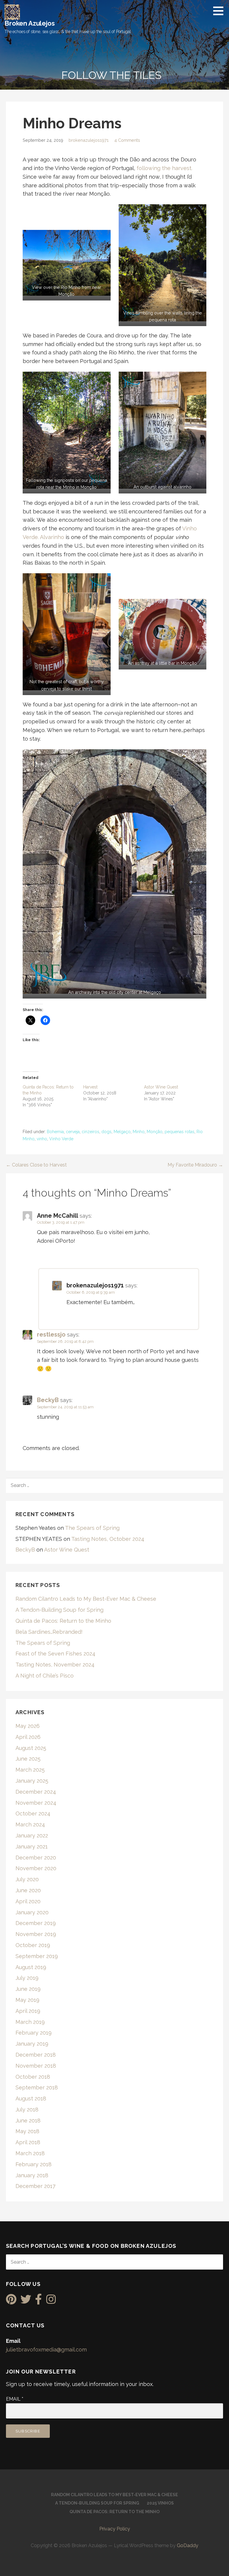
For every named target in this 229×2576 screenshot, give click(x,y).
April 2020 (28, 1901)
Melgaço (122, 1132)
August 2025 (31, 1748)
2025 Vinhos (160, 2503)
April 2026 (28, 1737)
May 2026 (28, 1726)
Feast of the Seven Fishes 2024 (55, 1654)
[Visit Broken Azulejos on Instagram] (51, 2301)
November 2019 (36, 1934)
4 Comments (127, 140)
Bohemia (55, 1132)
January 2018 (32, 2175)
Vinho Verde (61, 1139)
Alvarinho (52, 537)
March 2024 (30, 1824)
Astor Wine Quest (161, 1087)
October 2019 (33, 1945)
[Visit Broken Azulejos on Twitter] (26, 2301)
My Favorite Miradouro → (195, 1165)
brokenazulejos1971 (89, 140)
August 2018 (31, 2098)
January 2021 (32, 1847)
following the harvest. (164, 168)
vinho (42, 1139)
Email (15, 2399)
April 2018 (28, 2142)
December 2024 (36, 1792)
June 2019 (28, 1989)
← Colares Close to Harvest (36, 1165)
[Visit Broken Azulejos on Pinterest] (11, 2301)
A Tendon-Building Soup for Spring (59, 1610)
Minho (139, 1132)
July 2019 (27, 1978)
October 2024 (33, 1813)
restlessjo (51, 1334)
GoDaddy (188, 2545)
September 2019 (37, 1956)
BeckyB (48, 1400)
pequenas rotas (180, 1132)
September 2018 (37, 2087)
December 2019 (36, 1923)
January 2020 (32, 1912)
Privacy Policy (115, 2529)
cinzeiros (90, 1132)
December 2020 (36, 1858)
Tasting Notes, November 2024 (55, 1665)
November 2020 (36, 1868)
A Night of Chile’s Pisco (45, 1676)
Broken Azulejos (30, 23)
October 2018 (33, 2077)
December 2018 (36, 2055)
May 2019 (27, 2000)
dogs (106, 1132)
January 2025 (32, 1781)
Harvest (90, 1087)
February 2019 (34, 2033)
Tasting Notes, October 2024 (108, 1539)
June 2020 (28, 1890)
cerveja (73, 1132)
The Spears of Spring (92, 1528)
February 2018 (34, 2164)
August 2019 (31, 1967)
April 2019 (28, 2011)
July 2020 (27, 1879)
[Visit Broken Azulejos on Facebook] (39, 2301)
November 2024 (36, 1803)
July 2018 (27, 2109)
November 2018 (36, 2066)
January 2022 (32, 1836)
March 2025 (30, 1770)
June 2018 (28, 2121)
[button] (220, 11)
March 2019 (30, 2022)
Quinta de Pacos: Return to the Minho (63, 1621)
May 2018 (27, 2131)
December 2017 (35, 2186)
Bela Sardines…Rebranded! (49, 1632)
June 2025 (28, 1759)
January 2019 (32, 2044)
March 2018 (30, 2153)
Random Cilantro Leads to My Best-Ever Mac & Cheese (86, 1599)
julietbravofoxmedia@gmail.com (46, 2350)
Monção (155, 1132)
